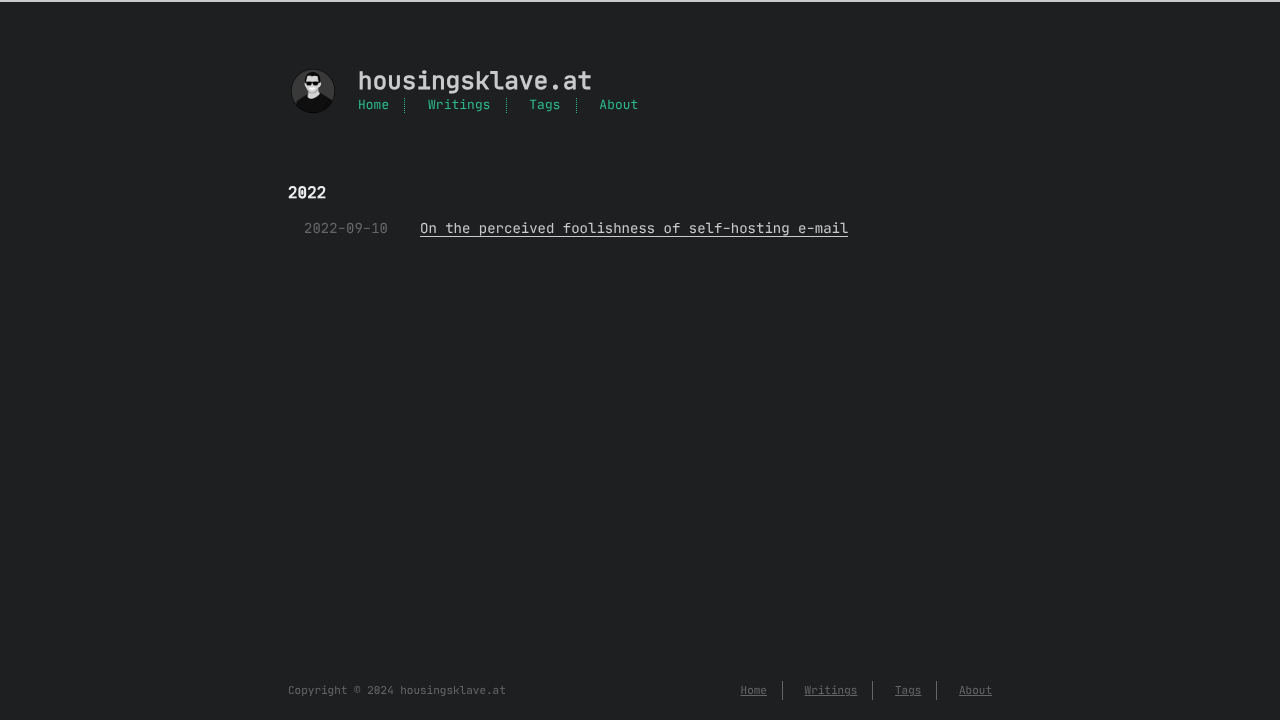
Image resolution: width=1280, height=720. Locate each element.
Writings (459, 105)
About (618, 105)
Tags (544, 105)
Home (373, 105)
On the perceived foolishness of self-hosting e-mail (634, 228)
